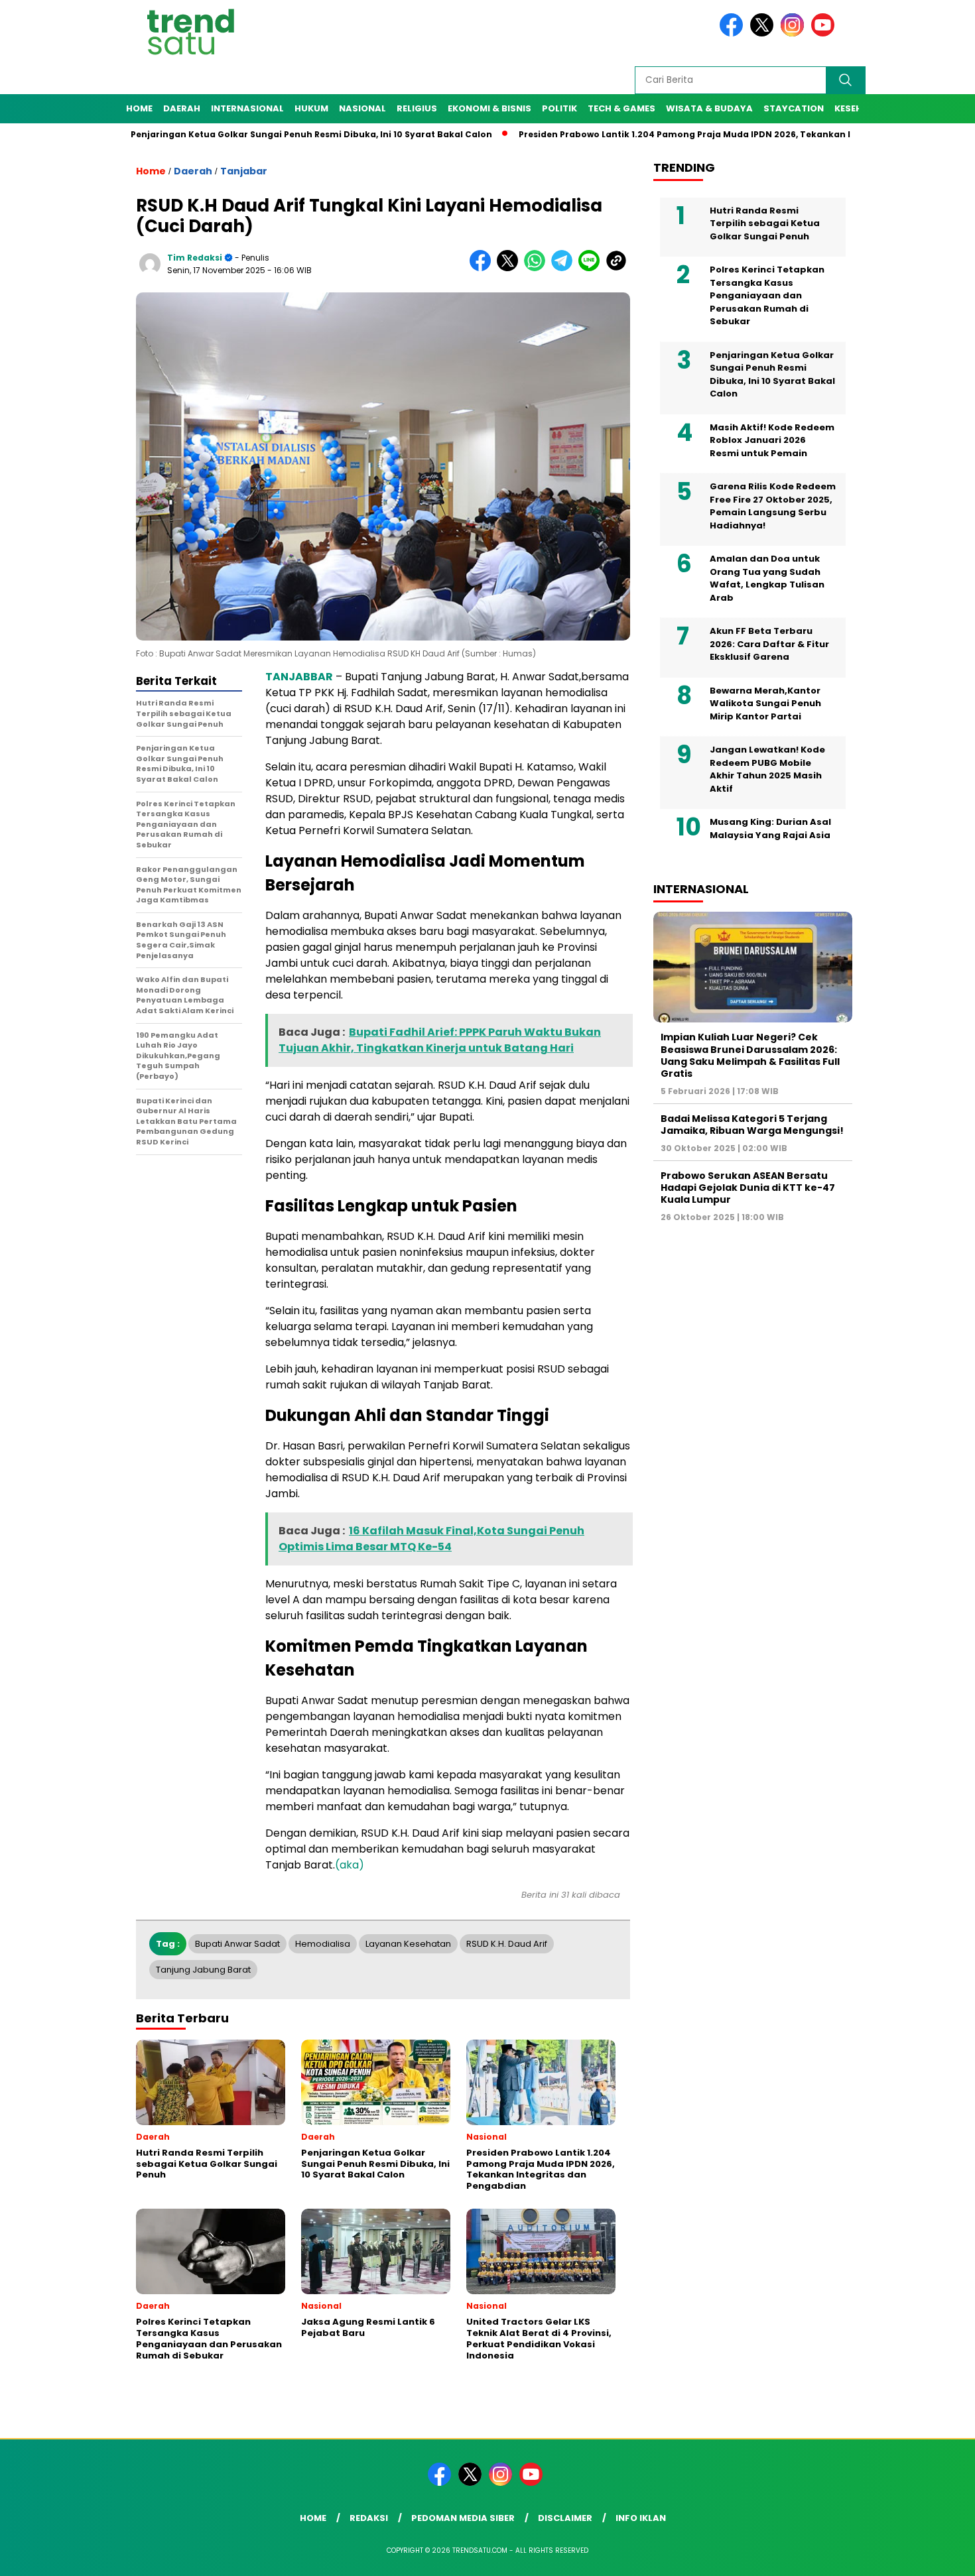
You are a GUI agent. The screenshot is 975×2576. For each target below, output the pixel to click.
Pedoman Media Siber (463, 2518)
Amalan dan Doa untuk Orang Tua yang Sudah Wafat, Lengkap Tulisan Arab (767, 578)
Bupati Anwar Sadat (237, 1944)
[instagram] (795, 33)
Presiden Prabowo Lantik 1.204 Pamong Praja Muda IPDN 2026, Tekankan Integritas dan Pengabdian (681, 134)
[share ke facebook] (483, 268)
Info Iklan (641, 2518)
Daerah (182, 108)
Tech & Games (621, 108)
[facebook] (734, 33)
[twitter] (764, 33)
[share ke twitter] (510, 268)
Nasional (362, 108)
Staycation (794, 108)
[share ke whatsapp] (538, 268)
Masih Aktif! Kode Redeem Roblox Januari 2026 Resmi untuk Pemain (772, 440)
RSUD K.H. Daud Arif (507, 1944)
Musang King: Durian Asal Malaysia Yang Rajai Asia (770, 828)
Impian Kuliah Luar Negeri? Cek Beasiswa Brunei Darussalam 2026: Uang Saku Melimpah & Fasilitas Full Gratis (750, 1055)
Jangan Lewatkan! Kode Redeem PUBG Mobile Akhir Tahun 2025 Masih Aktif (767, 769)
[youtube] (825, 33)
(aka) (350, 1865)
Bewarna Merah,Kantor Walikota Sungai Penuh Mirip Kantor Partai (765, 703)
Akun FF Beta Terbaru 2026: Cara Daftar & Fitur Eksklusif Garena (769, 644)
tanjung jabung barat (203, 1970)
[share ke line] (592, 268)
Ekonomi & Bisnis (489, 108)
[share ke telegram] (565, 268)
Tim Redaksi (195, 258)
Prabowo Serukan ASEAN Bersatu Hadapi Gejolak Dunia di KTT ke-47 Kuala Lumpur (748, 1187)
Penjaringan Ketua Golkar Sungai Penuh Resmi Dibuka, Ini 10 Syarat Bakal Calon (248, 134)
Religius (417, 108)
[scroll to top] (935, 2555)
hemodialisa (323, 1944)
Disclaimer (565, 2518)
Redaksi (369, 2518)
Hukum (311, 108)
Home (139, 108)
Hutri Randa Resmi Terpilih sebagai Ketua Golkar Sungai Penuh (765, 223)
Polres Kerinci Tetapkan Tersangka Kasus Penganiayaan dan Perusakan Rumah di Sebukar (767, 295)
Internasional (247, 108)
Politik (559, 108)
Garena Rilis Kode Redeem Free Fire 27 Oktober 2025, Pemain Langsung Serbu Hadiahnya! (773, 506)
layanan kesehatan (408, 1944)
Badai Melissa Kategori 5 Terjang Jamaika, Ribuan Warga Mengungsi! (752, 1124)
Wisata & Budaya (709, 108)
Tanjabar (244, 171)
